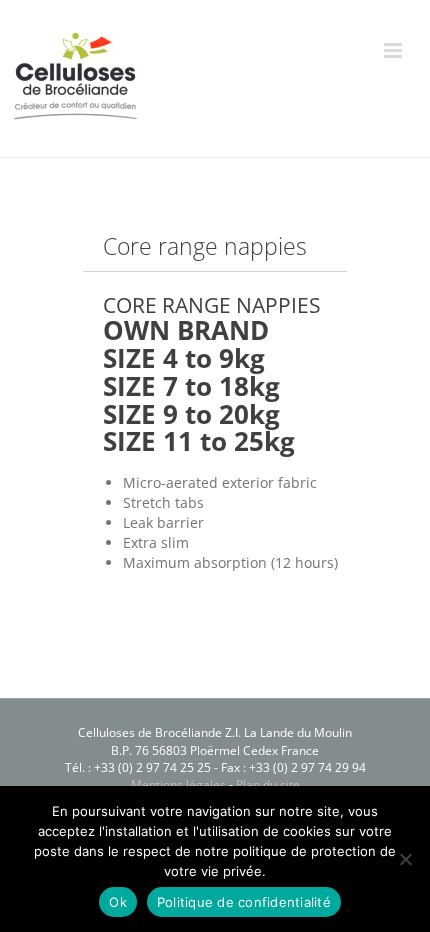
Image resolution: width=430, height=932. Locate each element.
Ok (118, 902)
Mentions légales (178, 784)
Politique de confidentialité (244, 902)
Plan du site (268, 784)
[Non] (405, 859)
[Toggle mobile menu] (394, 50)
